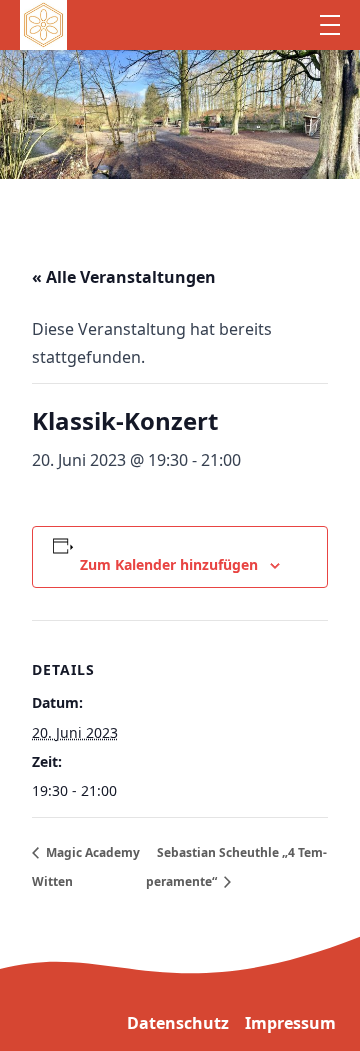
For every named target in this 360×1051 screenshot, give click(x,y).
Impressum (290, 1023)
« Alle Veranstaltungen (124, 277)
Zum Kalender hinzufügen (169, 564)
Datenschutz (178, 1023)
